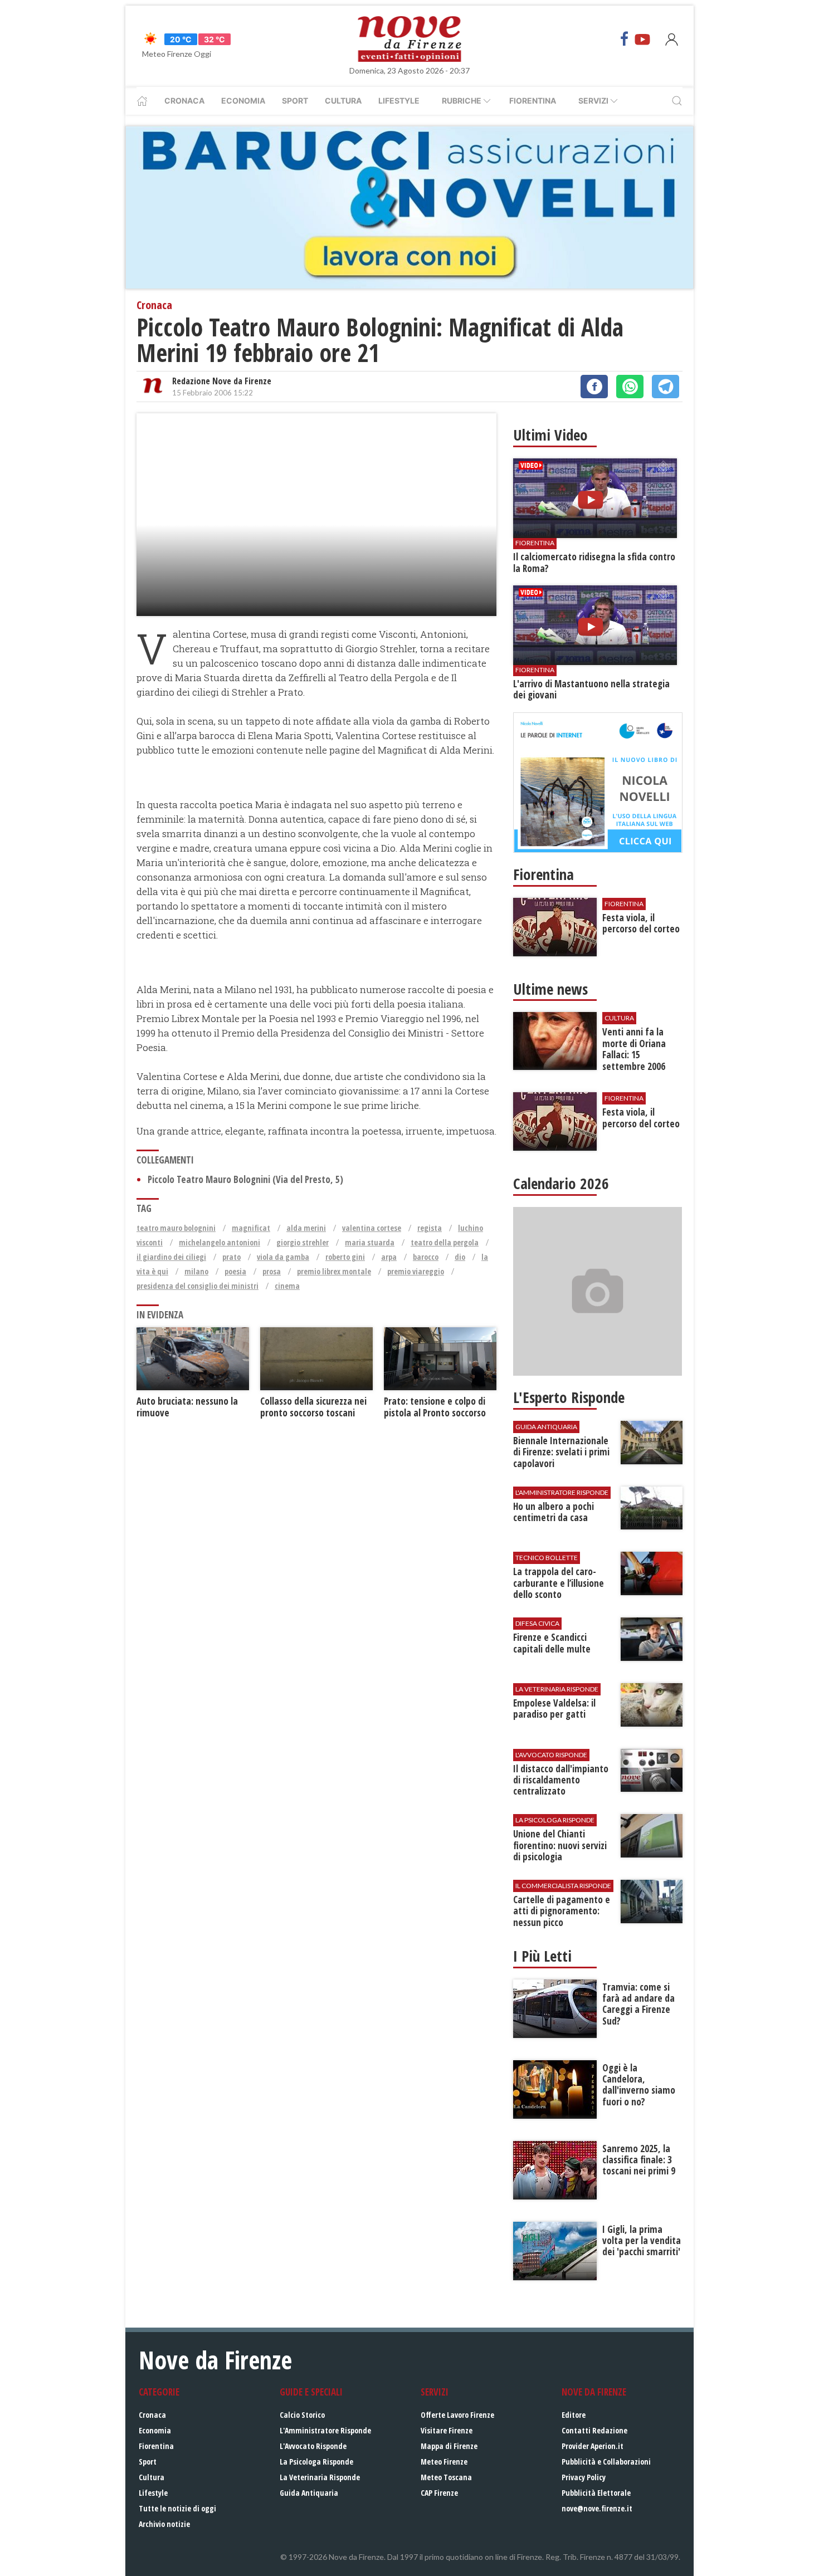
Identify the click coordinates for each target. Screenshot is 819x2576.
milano (196, 1271)
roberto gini (345, 1257)
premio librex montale (334, 1271)
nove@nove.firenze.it (597, 2508)
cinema (287, 1286)
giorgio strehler (303, 1242)
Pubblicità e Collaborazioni (606, 2462)
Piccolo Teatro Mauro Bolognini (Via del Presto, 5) (245, 1179)
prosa (272, 1271)
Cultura (343, 101)
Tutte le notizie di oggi (177, 2508)
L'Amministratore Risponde (325, 2430)
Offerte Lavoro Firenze (457, 2415)
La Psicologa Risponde (316, 2462)
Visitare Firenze (447, 2430)
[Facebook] (625, 39)
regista (430, 1228)
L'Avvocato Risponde (313, 2446)
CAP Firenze (439, 2493)
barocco (426, 1257)
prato (231, 1257)
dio (460, 1257)
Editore (574, 2415)
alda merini (306, 1228)
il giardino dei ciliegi (171, 1257)
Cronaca (184, 101)
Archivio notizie (164, 2524)
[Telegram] (666, 387)
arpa (389, 1257)
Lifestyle (399, 101)
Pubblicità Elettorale (596, 2493)
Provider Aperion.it (593, 2446)
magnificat (251, 1228)
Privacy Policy (584, 2477)
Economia (243, 101)
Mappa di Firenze (449, 2446)
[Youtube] (642, 39)
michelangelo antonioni (220, 1242)
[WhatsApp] (630, 387)
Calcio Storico (302, 2415)
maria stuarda (370, 1242)
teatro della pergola (445, 1242)
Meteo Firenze (444, 2462)
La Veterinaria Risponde (320, 2477)
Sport (295, 101)
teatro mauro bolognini (176, 1228)
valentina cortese (372, 1228)
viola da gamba (283, 1257)
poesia (235, 1271)
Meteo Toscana (446, 2477)
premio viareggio (416, 1271)
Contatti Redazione (594, 2430)
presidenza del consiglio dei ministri (198, 1286)
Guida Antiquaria (309, 2493)
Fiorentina (533, 101)
